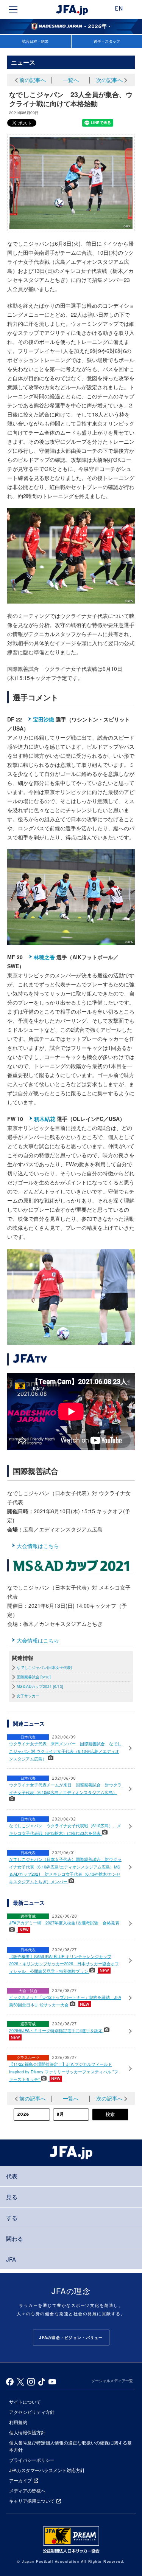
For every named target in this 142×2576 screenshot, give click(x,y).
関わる (15, 2238)
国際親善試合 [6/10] (34, 1677)
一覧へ (71, 80)
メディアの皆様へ (27, 2490)
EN (119, 9)
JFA (11, 2259)
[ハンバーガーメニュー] (13, 9)
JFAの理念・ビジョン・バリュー (71, 2338)
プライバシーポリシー (32, 2460)
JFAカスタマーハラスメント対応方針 (47, 2470)
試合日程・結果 (35, 41)
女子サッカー (28, 1696)
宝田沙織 (44, 719)
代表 (12, 2176)
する (12, 2218)
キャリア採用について (32, 2501)
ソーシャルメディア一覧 (112, 2381)
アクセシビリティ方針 (32, 2412)
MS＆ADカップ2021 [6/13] (40, 1686)
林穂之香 (44, 957)
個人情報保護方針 (27, 2432)
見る (12, 2197)
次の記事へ (109, 80)
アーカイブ (20, 2480)
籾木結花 (45, 1119)
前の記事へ (33, 80)
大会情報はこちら (38, 1546)
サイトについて (25, 2402)
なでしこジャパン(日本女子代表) (44, 1667)
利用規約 (18, 2422)
